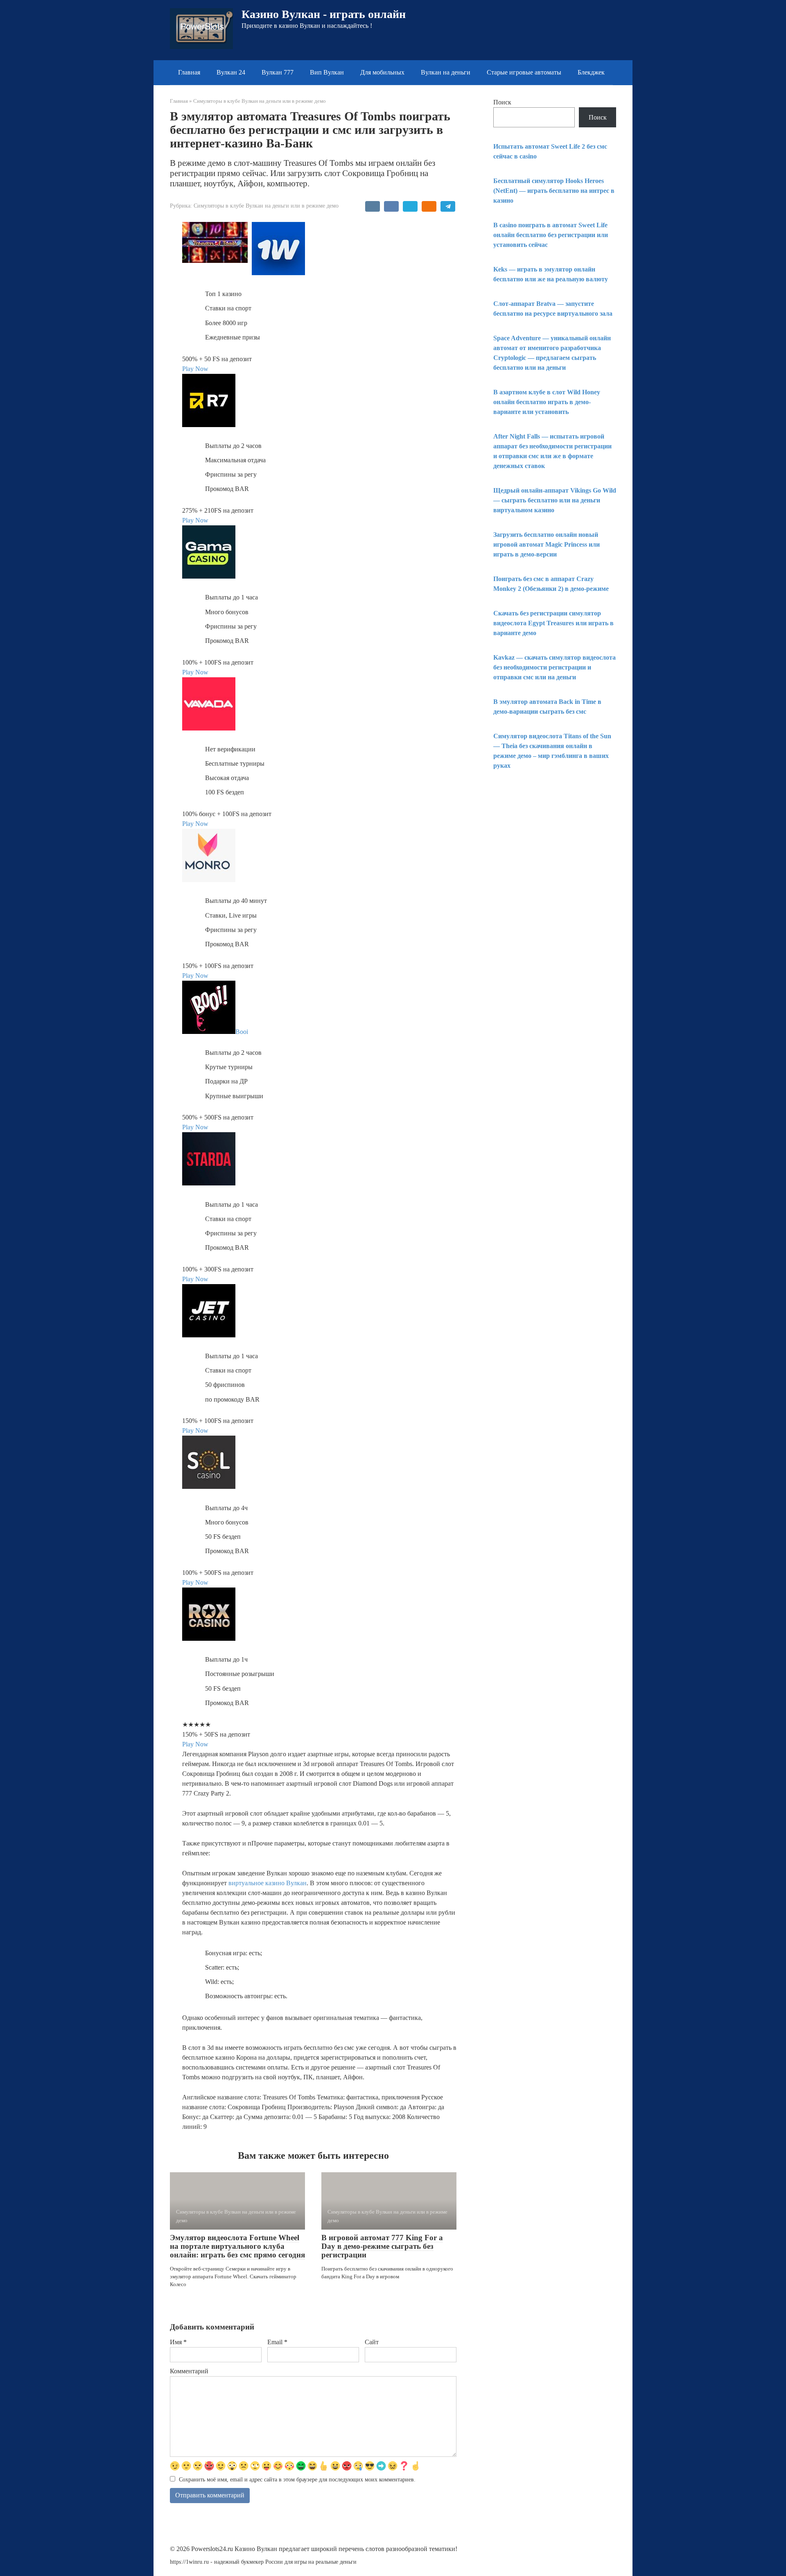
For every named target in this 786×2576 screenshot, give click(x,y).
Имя (178, 2342)
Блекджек (591, 72)
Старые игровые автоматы (524, 72)
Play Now (195, 369)
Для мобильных (382, 72)
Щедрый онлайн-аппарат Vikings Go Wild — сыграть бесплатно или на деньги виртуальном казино (555, 500)
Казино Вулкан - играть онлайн (324, 14)
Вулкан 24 (231, 72)
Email (277, 2342)
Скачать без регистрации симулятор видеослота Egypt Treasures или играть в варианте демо (553, 623)
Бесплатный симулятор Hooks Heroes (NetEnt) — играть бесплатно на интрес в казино (554, 191)
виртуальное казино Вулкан (268, 1883)
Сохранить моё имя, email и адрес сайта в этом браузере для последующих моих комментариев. (297, 2479)
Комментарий (189, 2371)
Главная (189, 72)
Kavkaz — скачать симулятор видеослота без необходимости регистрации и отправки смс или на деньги (554, 667)
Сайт (372, 2342)
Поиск (502, 102)
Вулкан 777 (278, 72)
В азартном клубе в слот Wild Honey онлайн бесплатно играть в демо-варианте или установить (547, 402)
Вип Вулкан (327, 72)
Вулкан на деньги (446, 72)
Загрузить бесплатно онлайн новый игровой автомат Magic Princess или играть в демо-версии (547, 544)
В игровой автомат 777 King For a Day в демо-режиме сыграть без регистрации (382, 2246)
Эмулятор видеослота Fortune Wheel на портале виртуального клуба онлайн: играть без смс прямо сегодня (237, 2246)
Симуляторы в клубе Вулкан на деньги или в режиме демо (266, 206)
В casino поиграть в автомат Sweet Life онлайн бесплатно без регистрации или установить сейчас (551, 235)
